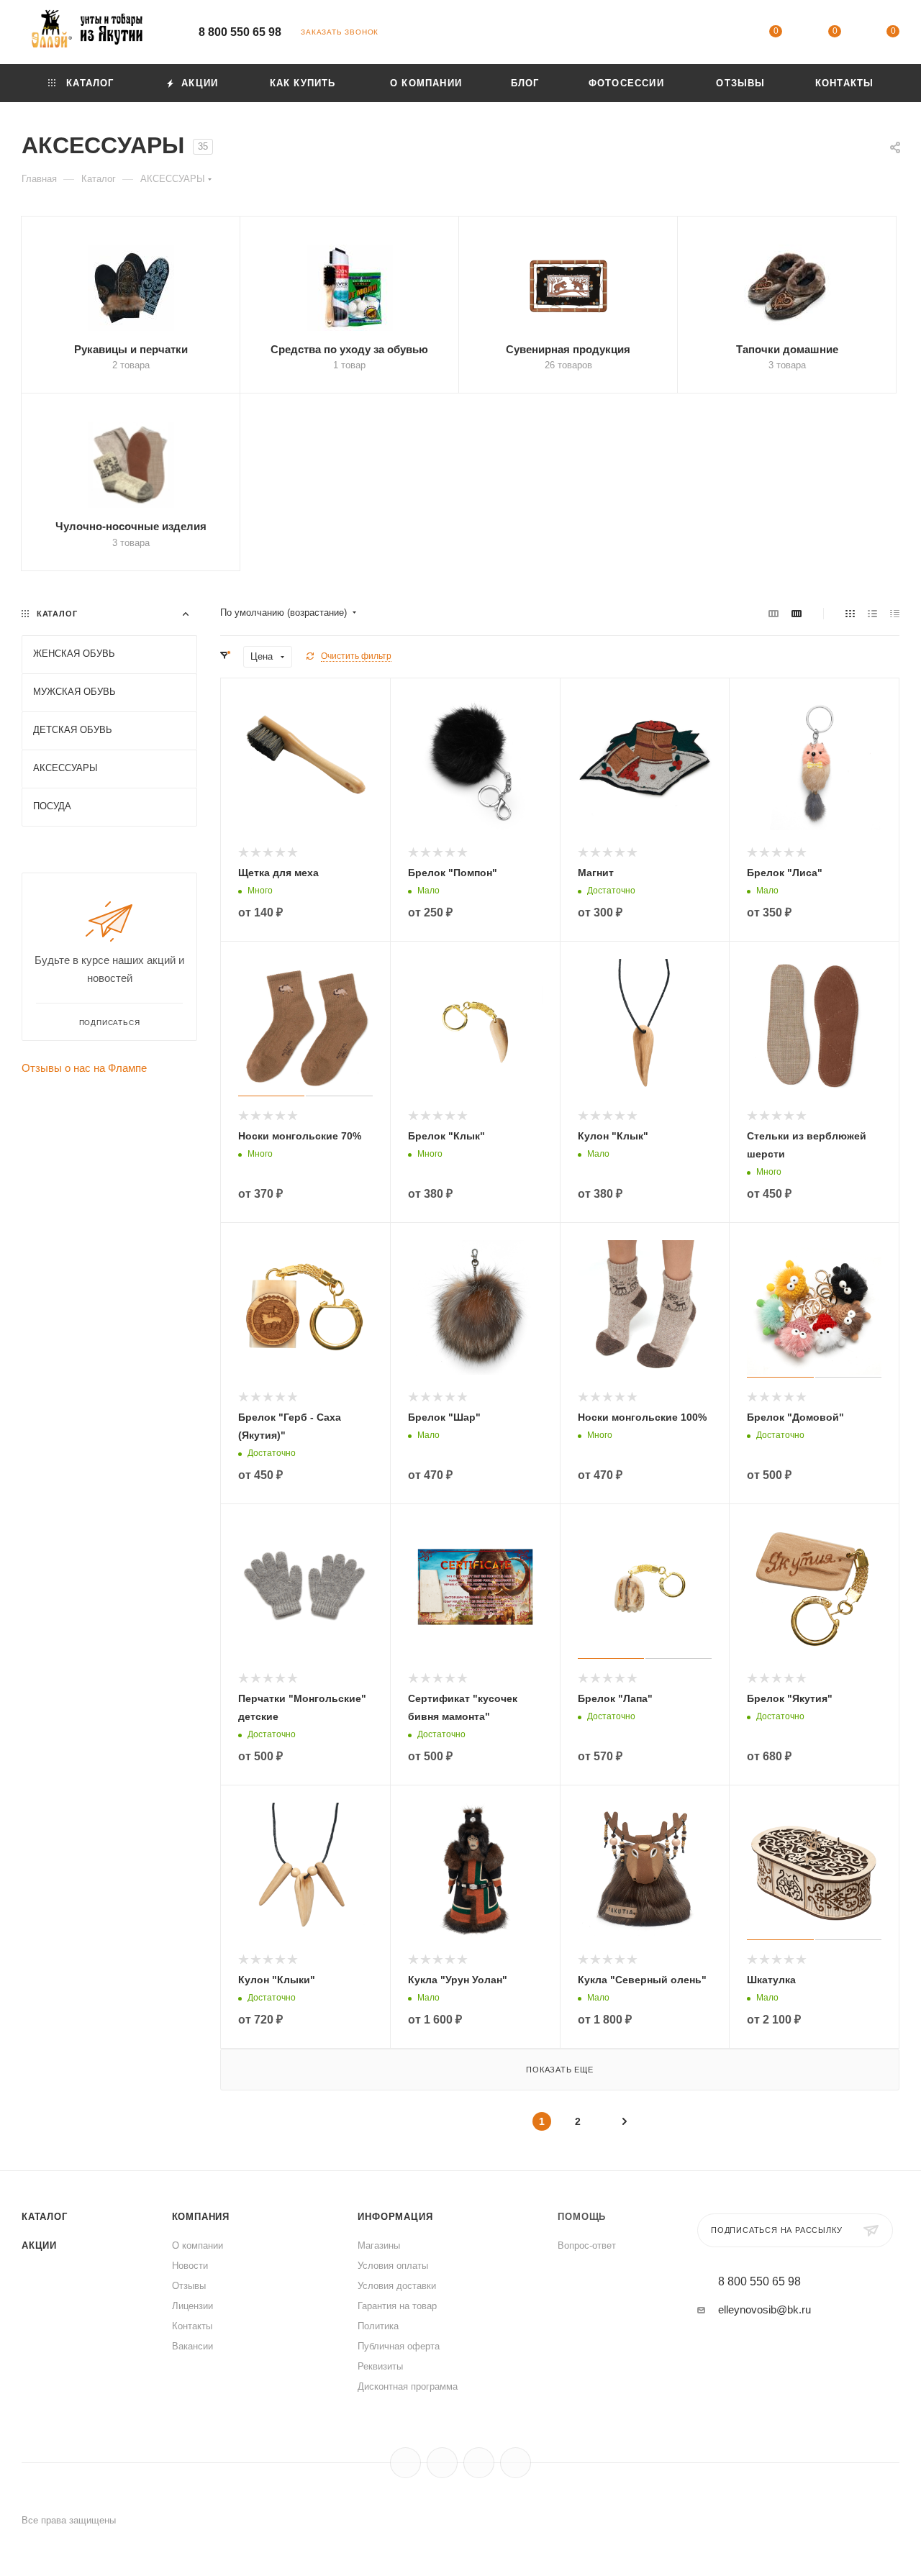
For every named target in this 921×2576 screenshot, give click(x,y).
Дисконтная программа (408, 2386)
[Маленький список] (773, 613)
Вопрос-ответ (587, 2245)
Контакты (192, 2326)
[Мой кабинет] (717, 34)
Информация (395, 2217)
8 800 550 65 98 (240, 32)
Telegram (442, 2463)
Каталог (45, 2217)
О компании (198, 2245)
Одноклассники (479, 2463)
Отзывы (189, 2286)
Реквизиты (380, 2366)
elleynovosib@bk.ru (765, 2309)
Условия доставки (397, 2286)
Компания (201, 2217)
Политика (378, 2326)
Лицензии (192, 2306)
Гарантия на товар (397, 2306)
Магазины (379, 2245)
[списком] (872, 613)
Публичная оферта (399, 2346)
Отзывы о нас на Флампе (84, 1068)
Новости (190, 2266)
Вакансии (192, 2346)
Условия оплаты (393, 2266)
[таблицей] (895, 613)
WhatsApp (516, 2463)
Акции (39, 2245)
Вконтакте (405, 2463)
